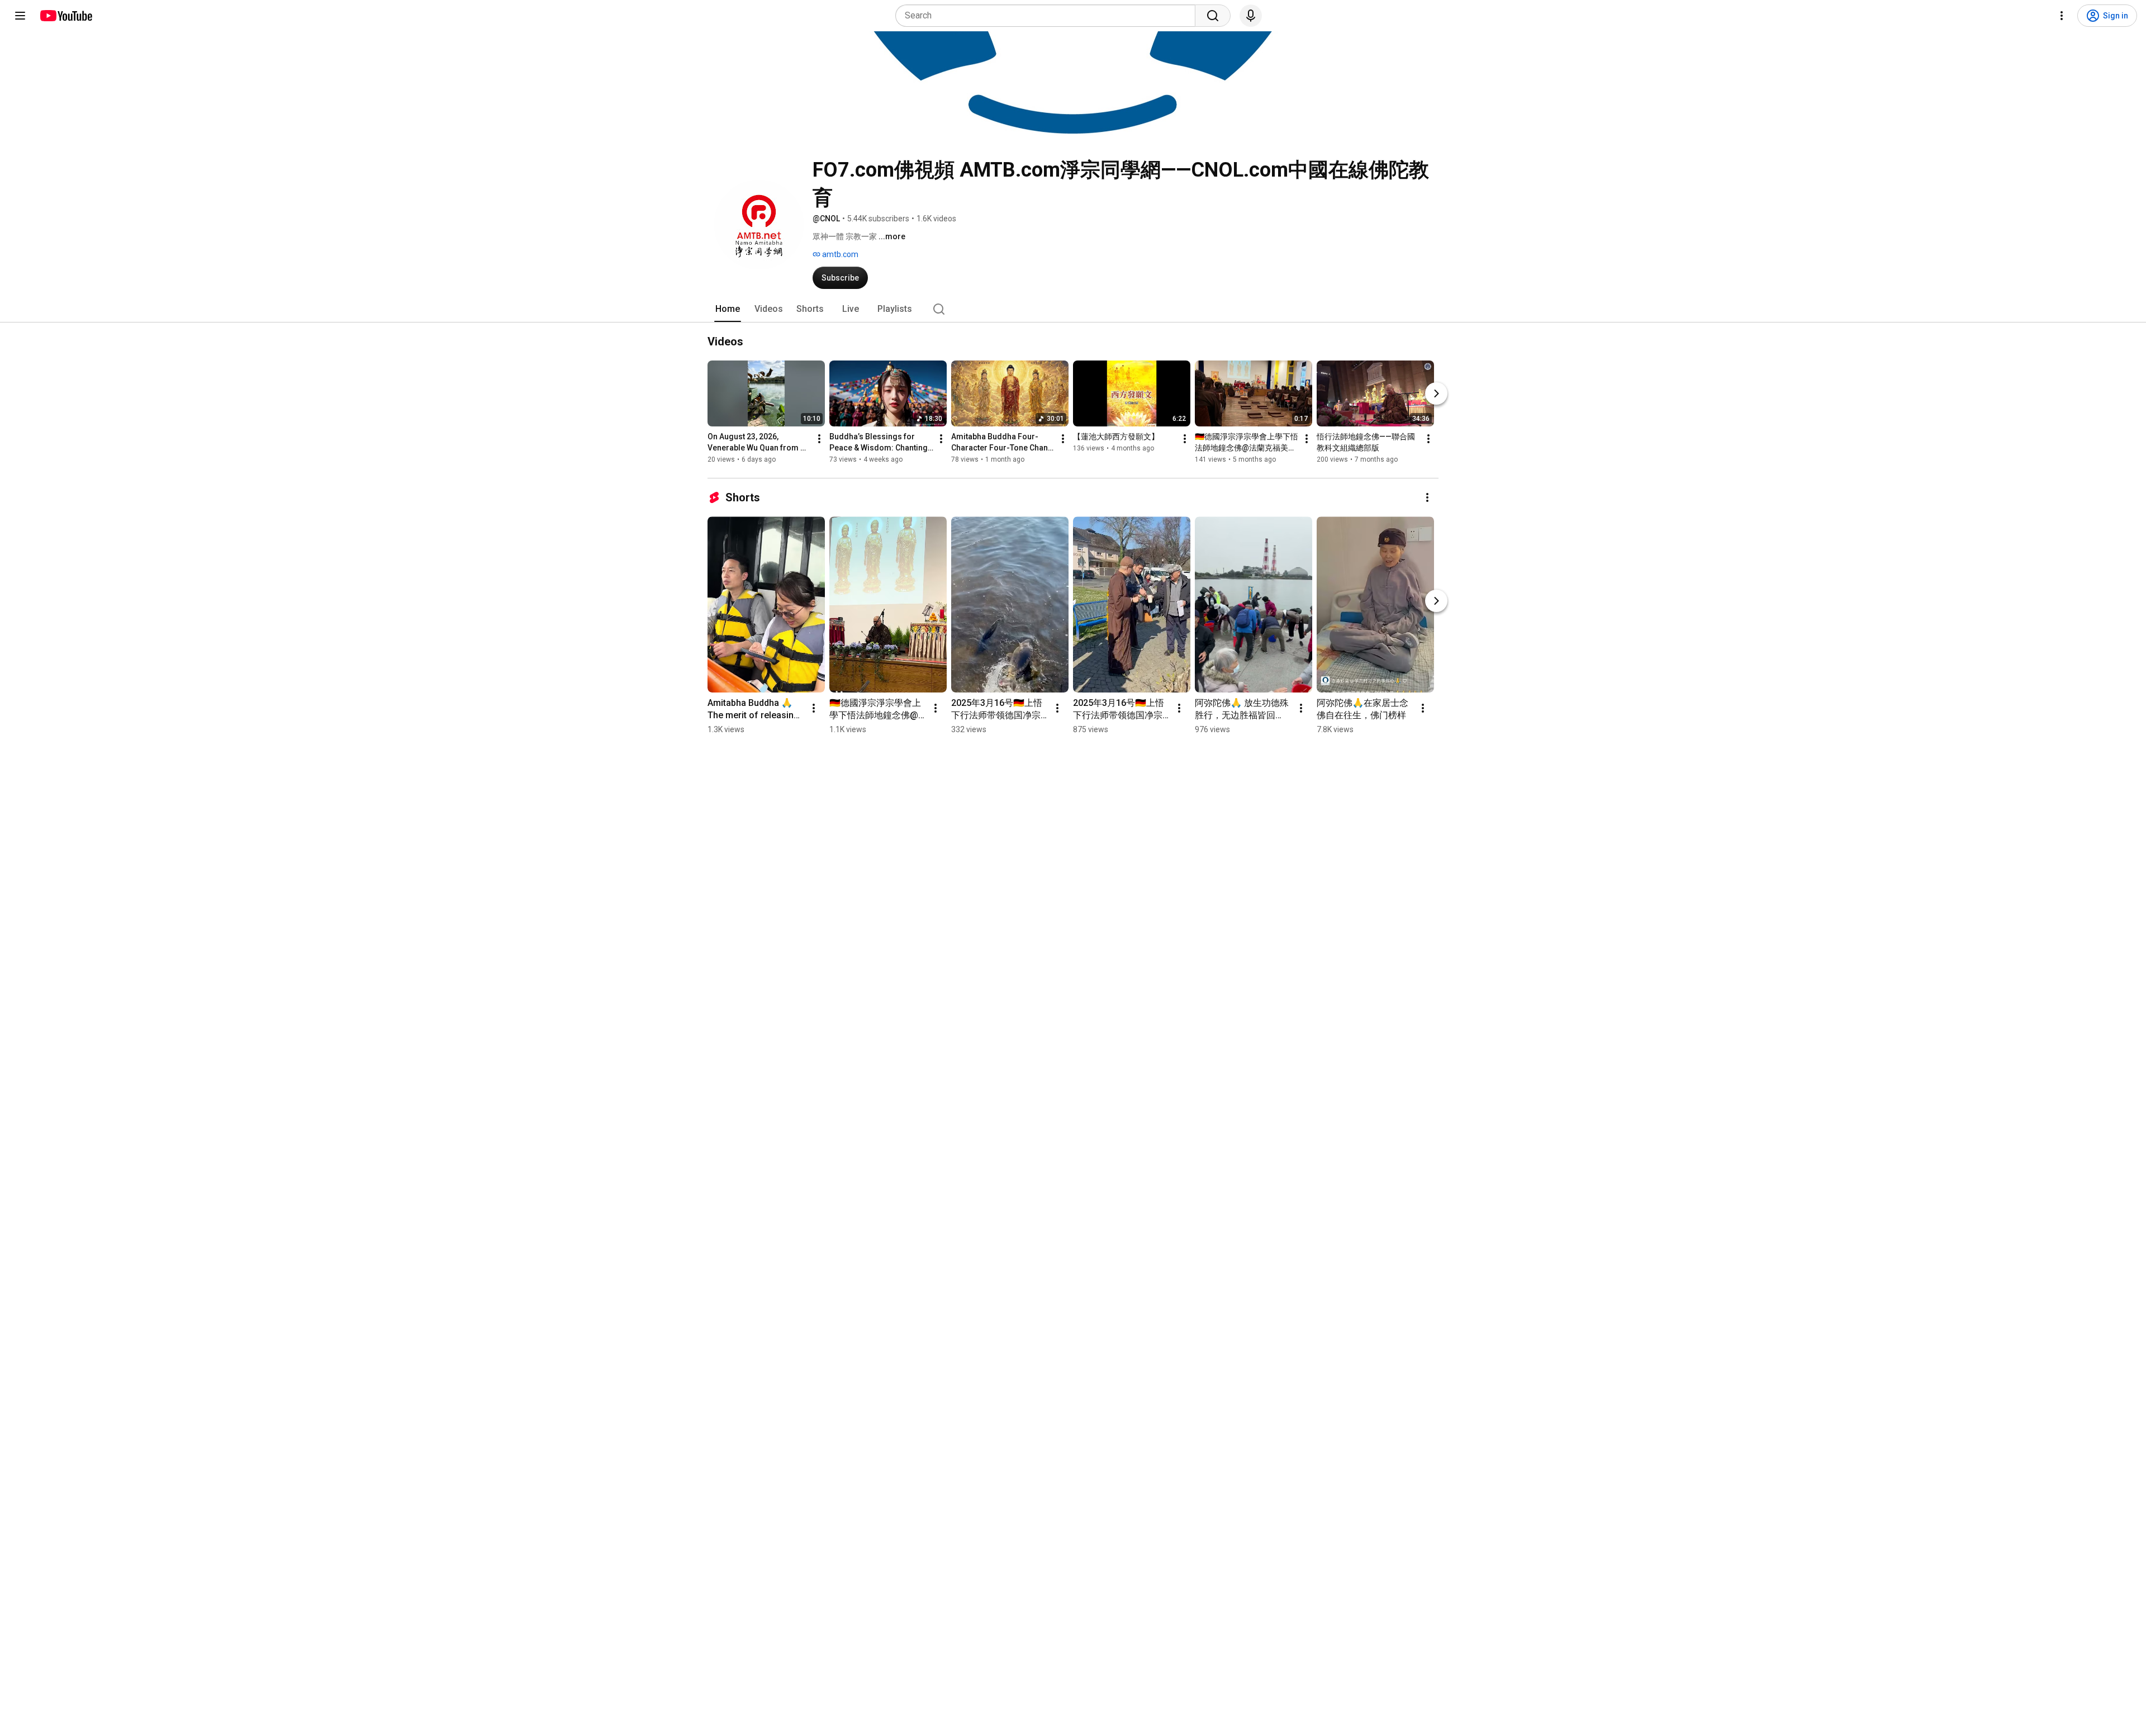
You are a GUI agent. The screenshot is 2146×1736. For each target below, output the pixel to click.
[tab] (728, 309)
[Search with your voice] (1251, 16)
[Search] (1213, 16)
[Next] (1436, 393)
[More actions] (819, 439)
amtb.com (839, 254)
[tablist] (1073, 309)
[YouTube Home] (66, 16)
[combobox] (1049, 16)
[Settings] (2062, 16)
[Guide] (20, 16)
